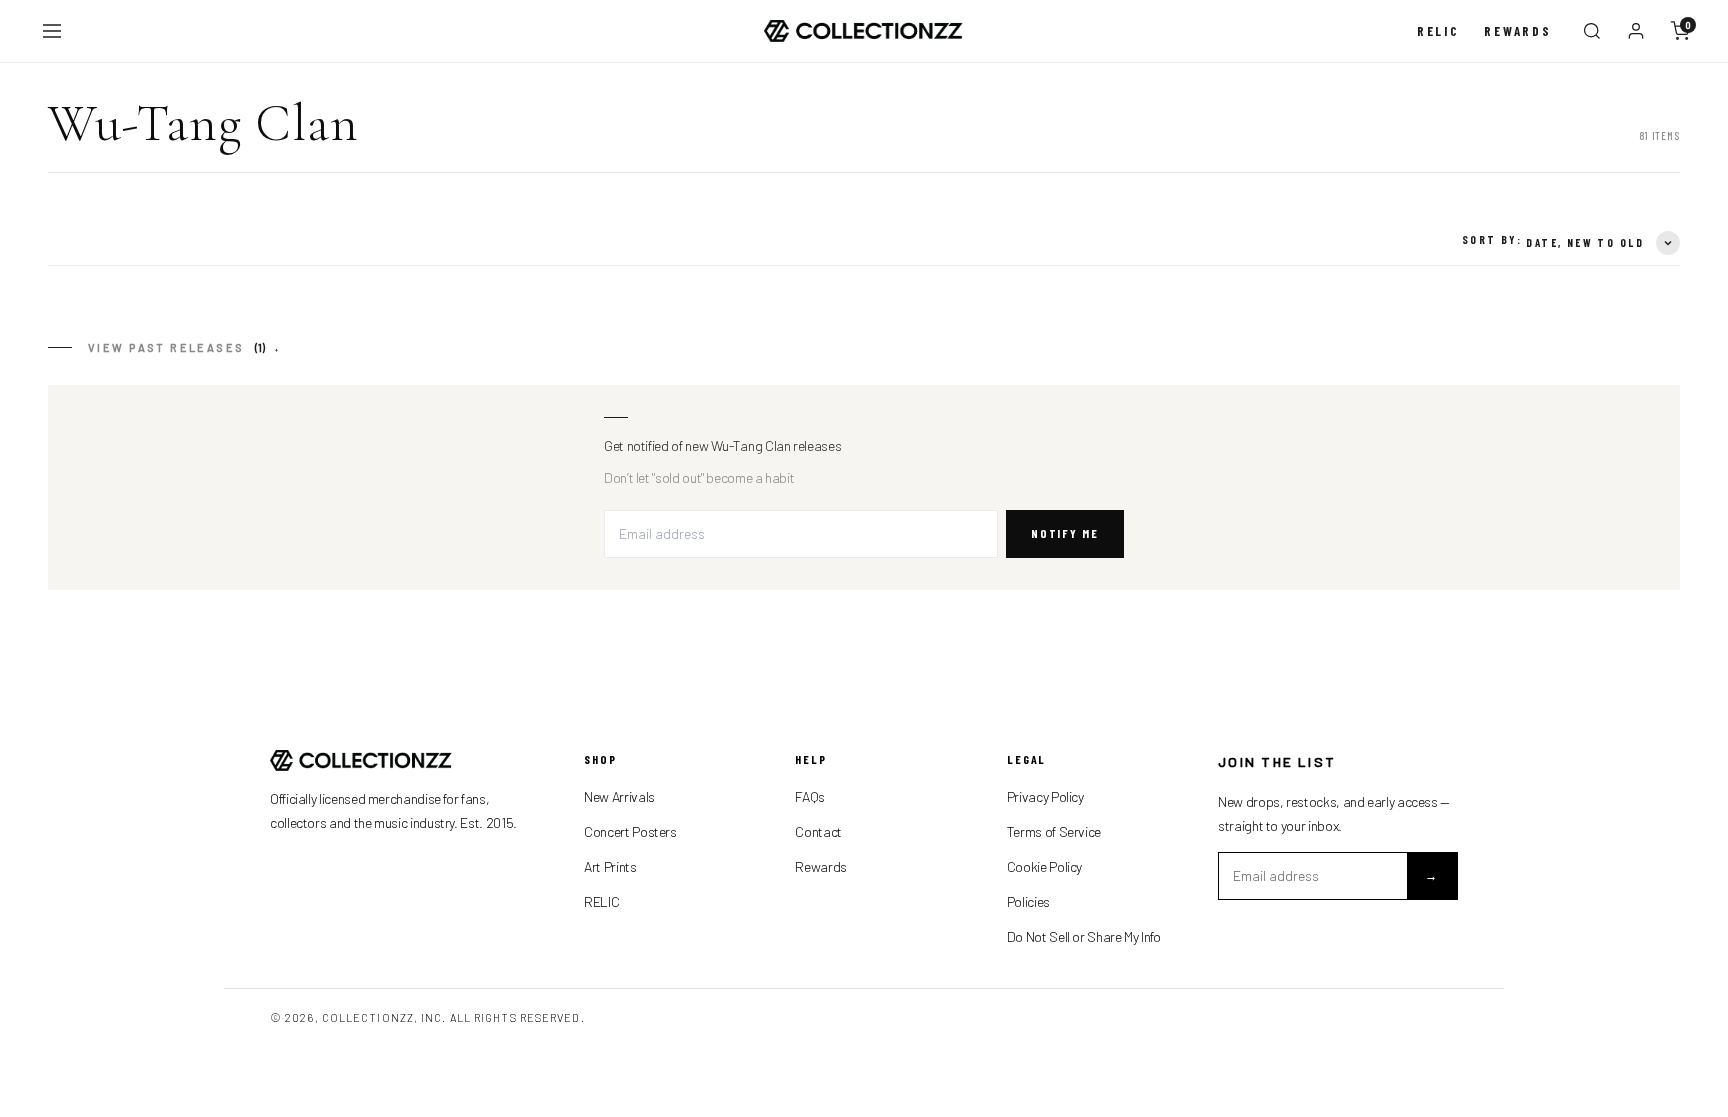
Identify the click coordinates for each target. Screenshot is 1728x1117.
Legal (1027, 759)
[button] (184, 347)
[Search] (1592, 31)
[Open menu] (52, 31)
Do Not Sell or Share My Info (1084, 936)
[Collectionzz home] (864, 31)
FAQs (810, 796)
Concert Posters (630, 831)
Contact (818, 831)
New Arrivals (619, 796)
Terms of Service (1054, 831)
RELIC (601, 901)
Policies (1028, 901)
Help (811, 759)
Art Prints (610, 866)
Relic (1438, 31)
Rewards (1518, 31)
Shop (600, 759)
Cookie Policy (1044, 866)
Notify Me (1065, 533)
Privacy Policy (1045, 796)
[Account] (1636, 31)
